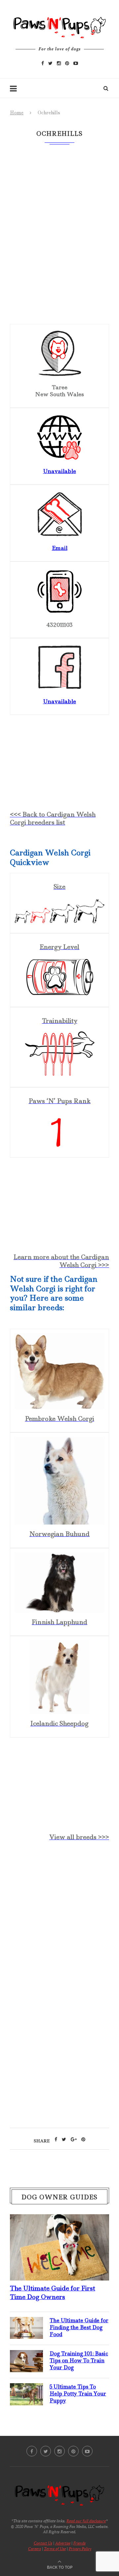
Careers (35, 2549)
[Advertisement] (59, 1917)
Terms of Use (55, 2549)
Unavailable (59, 471)
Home (17, 113)
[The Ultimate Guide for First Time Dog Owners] (59, 2220)
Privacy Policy (80, 2549)
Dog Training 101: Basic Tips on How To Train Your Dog (79, 2361)
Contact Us (43, 2543)
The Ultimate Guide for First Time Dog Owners (53, 2292)
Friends (79, 2543)
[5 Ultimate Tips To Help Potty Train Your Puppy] (26, 2388)
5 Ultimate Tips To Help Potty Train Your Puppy (78, 2394)
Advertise (63, 2543)
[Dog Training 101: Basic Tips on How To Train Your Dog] (26, 2355)
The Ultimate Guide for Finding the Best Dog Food (79, 2327)
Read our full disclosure (86, 2521)
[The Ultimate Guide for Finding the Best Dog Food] (26, 2322)
